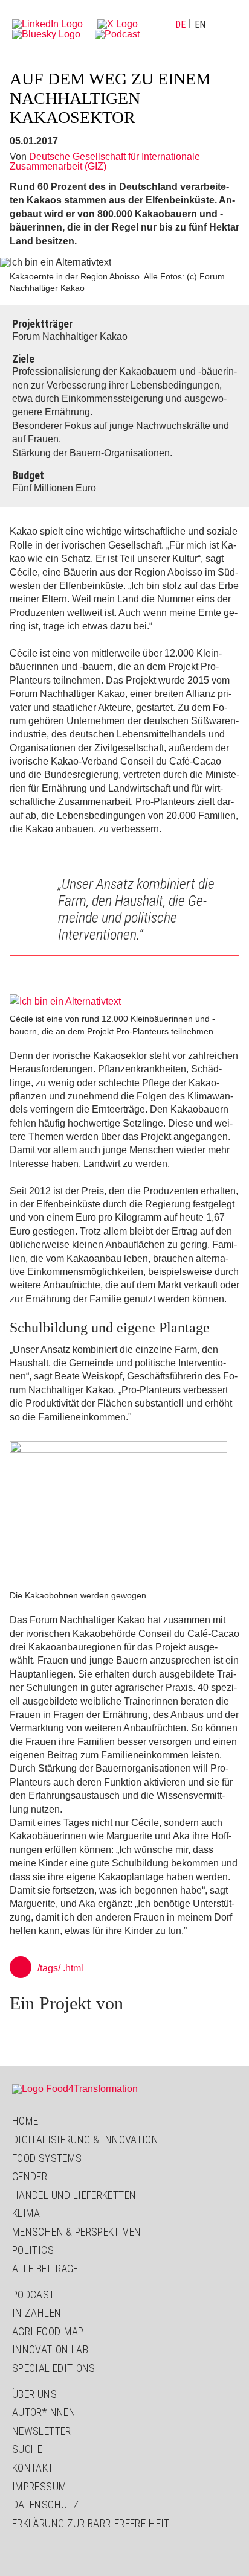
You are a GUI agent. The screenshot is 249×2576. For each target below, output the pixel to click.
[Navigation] (228, 24)
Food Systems (47, 2158)
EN (200, 24)
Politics (33, 2250)
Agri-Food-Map (48, 2331)
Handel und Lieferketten (74, 2195)
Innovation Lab (50, 2349)
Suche (27, 2449)
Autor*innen (44, 2412)
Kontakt (33, 2468)
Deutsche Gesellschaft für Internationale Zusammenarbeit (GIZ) (105, 161)
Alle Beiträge (45, 2269)
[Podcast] (117, 33)
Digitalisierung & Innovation (85, 2139)
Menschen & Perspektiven (76, 2232)
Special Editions (54, 2368)
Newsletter (42, 2431)
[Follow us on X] (118, 23)
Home (25, 2121)
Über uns (34, 2394)
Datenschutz (46, 2504)
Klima (26, 2213)
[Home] (75, 2089)
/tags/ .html (60, 1968)
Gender (30, 2176)
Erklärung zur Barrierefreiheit (91, 2523)
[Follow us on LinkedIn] (47, 23)
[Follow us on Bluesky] (46, 33)
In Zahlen (37, 2313)
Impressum (39, 2486)
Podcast (34, 2295)
